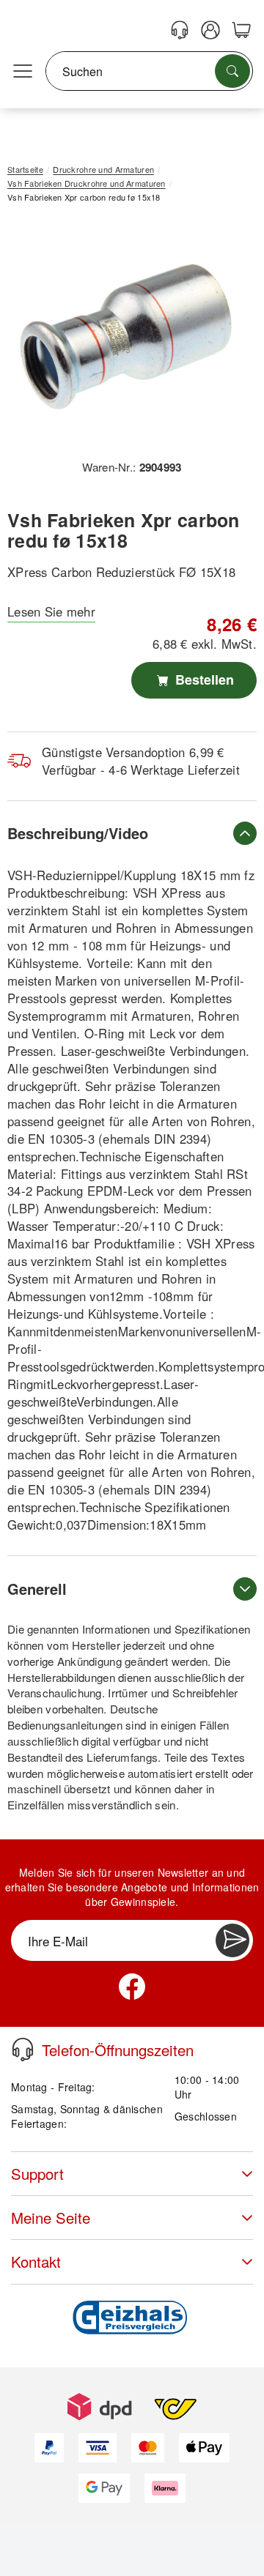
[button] (126, 336)
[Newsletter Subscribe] (232, 1940)
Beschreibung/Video (78, 833)
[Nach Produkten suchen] (232, 71)
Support (37, 2174)
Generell (37, 1589)
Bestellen (203, 680)
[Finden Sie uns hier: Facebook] (132, 1987)
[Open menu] (23, 72)
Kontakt (36, 2262)
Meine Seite (51, 2218)
